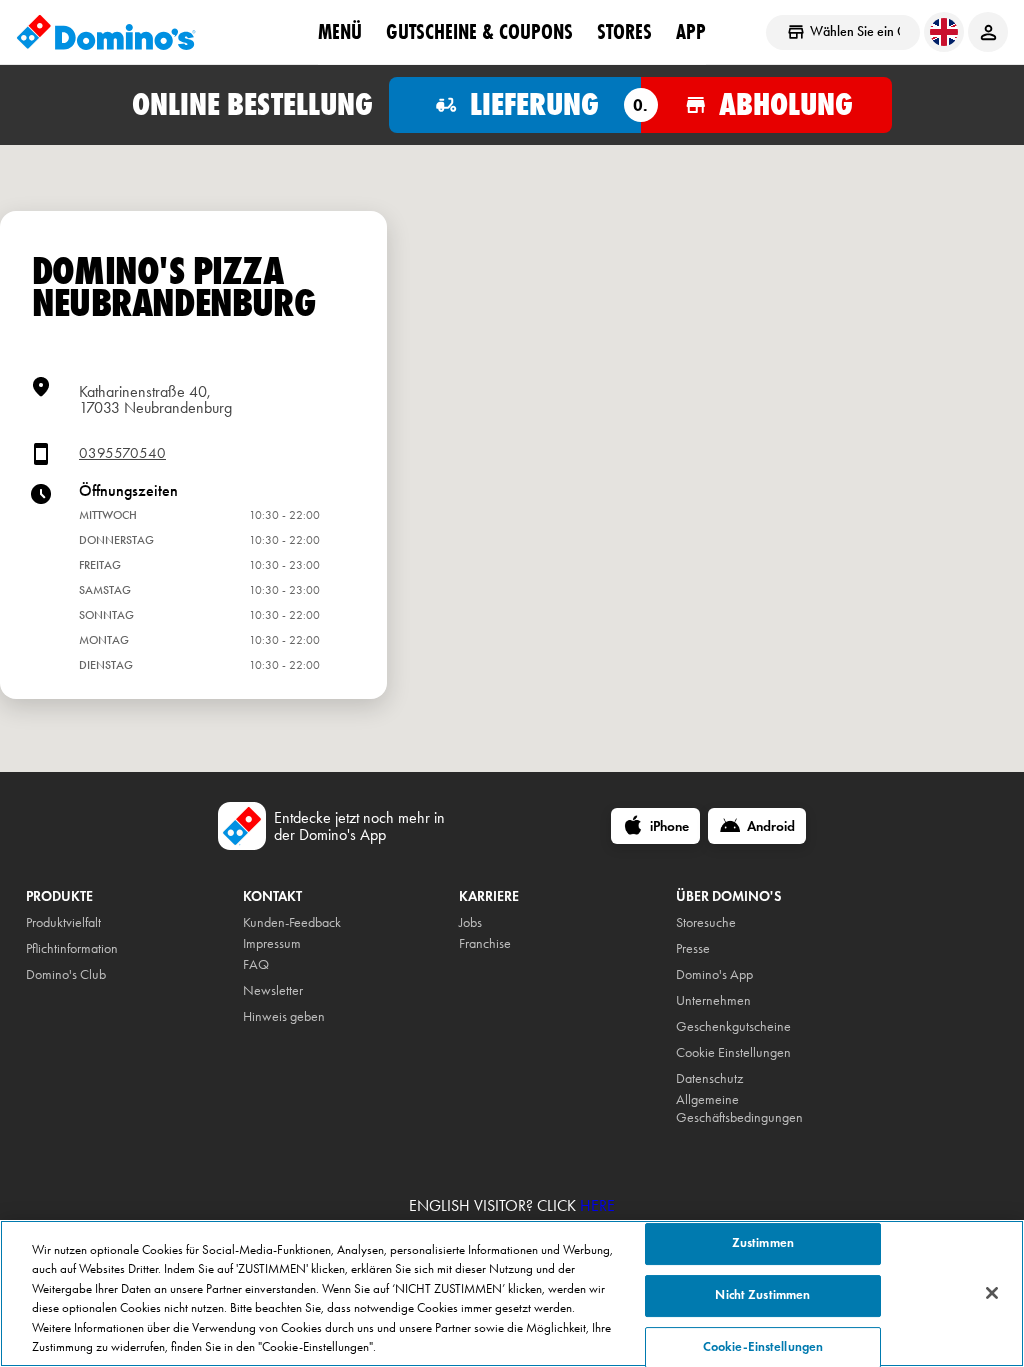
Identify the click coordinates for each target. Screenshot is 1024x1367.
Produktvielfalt (63, 922)
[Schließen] (992, 1293)
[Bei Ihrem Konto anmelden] (988, 32)
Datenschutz (709, 1078)
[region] (512, 1293)
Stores (624, 31)
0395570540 (122, 453)
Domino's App (714, 974)
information (87, 948)
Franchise (485, 943)
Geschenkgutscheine (733, 1026)
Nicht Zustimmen (762, 1295)
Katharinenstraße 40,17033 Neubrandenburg (155, 399)
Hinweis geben (284, 1016)
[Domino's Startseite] (106, 32)
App (691, 31)
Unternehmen (713, 1000)
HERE (597, 1205)
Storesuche (706, 922)
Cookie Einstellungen (733, 1052)
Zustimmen (763, 1244)
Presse (693, 948)
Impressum (272, 943)
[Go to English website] (944, 32)
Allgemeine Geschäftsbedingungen (739, 1108)
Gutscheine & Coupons (479, 31)
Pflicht (41, 948)
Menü (340, 31)
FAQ (256, 964)
